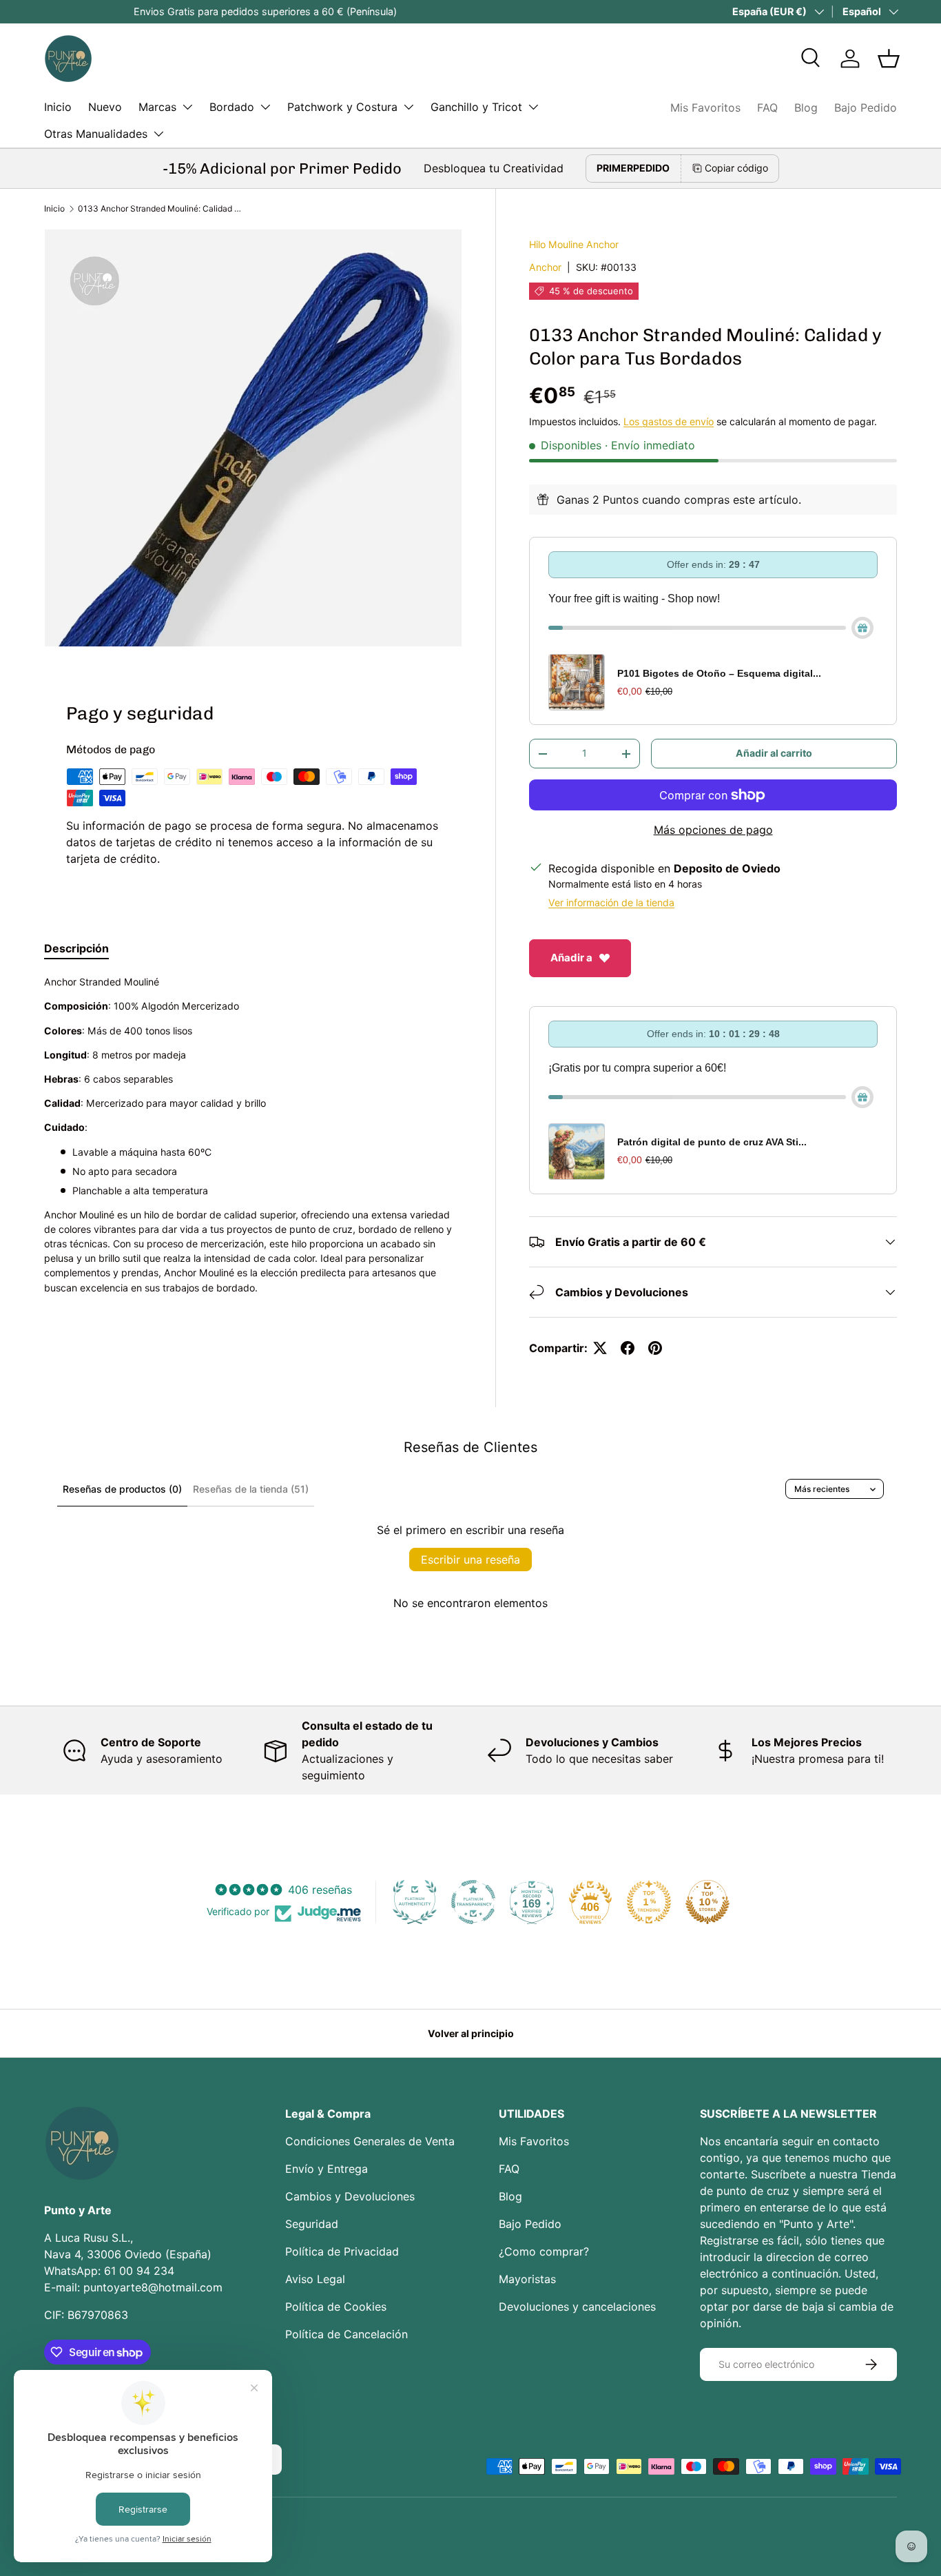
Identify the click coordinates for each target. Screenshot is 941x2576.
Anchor (545, 267)
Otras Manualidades (96, 134)
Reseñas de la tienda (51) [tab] (251, 1489)
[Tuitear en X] (600, 1348)
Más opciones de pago (713, 830)
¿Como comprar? (544, 2251)
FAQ (767, 108)
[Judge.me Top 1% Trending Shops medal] (649, 1902)
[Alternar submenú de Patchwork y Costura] (409, 107)
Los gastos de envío (669, 421)
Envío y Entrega (327, 2169)
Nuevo (105, 107)
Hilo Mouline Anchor (574, 244)
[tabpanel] (253, 1148)
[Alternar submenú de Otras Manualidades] (158, 134)
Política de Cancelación (347, 2334)
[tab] (76, 948)
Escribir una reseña (470, 1560)
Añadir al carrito (774, 753)
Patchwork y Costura (342, 107)
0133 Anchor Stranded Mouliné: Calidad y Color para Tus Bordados (161, 208)
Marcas (157, 107)
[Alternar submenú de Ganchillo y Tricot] (533, 107)
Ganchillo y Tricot (476, 107)
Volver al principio (471, 2033)
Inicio (58, 107)
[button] (889, 59)
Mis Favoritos (705, 108)
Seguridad (312, 2224)
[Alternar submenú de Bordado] (265, 107)
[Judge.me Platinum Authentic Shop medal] (415, 1902)
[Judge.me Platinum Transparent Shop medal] (473, 1902)
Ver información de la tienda (611, 902)
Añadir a (571, 958)
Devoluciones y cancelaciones (577, 2307)
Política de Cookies (336, 2307)
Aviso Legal (315, 2279)
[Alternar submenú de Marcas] (187, 107)
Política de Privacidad (342, 2251)
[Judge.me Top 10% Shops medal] (707, 1902)
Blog (806, 108)
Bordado (232, 107)
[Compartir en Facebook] (628, 1348)
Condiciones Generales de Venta (370, 2141)
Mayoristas (527, 2279)
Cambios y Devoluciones (350, 2196)
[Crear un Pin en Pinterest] (655, 1348)
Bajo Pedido (866, 108)
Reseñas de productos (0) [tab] (122, 1489)
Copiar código (736, 168)
